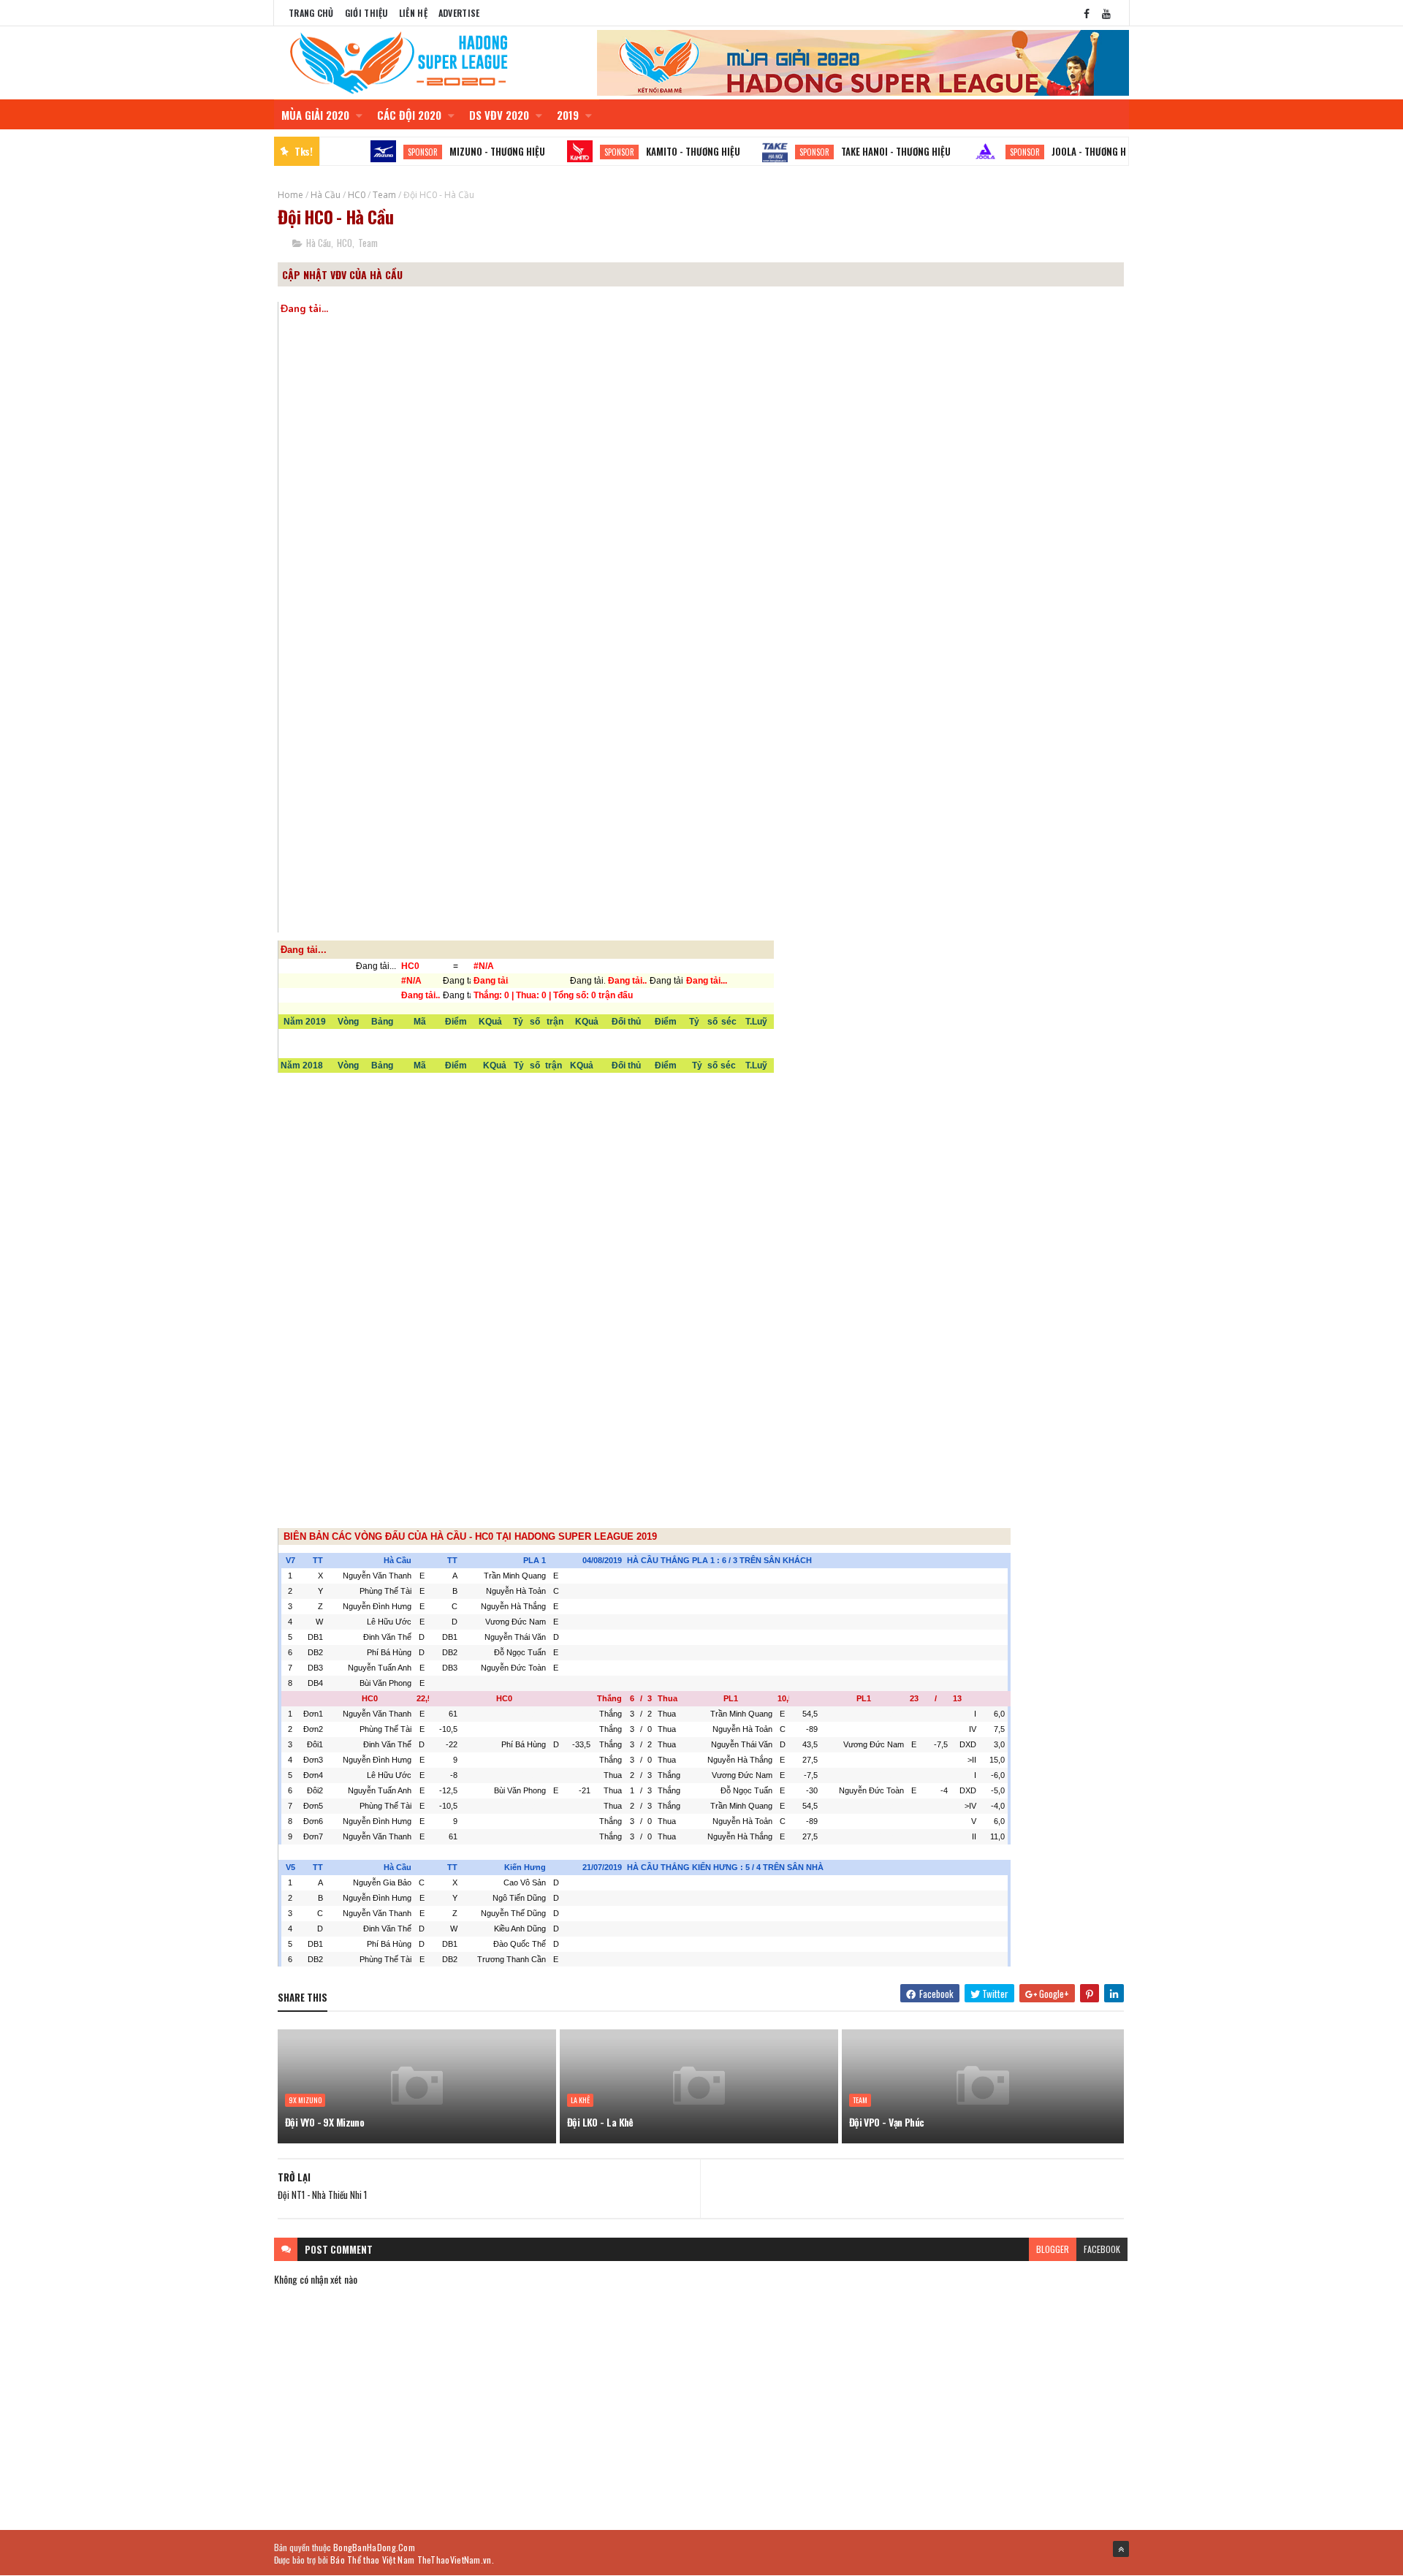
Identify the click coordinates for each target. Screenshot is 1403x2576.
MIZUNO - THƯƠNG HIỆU (452, 151)
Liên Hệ (413, 13)
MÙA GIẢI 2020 (317, 115)
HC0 (357, 195)
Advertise (459, 13)
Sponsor (377, 152)
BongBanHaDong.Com (374, 2547)
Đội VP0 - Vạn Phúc (887, 2122)
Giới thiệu (366, 13)
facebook (1102, 2249)
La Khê (580, 2100)
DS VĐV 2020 (501, 115)
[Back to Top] (1121, 2549)
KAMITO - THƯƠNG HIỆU (648, 151)
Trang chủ (311, 13)
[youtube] (1106, 13)
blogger (1053, 2249)
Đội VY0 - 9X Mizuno (324, 2122)
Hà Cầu (326, 195)
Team (384, 195)
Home (290, 195)
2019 (569, 115)
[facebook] (1087, 13)
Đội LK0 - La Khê (600, 2122)
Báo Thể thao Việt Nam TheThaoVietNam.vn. (412, 2560)
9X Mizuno (305, 2100)
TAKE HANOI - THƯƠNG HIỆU (851, 151)
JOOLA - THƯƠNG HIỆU (1050, 151)
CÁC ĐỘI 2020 (411, 115)
